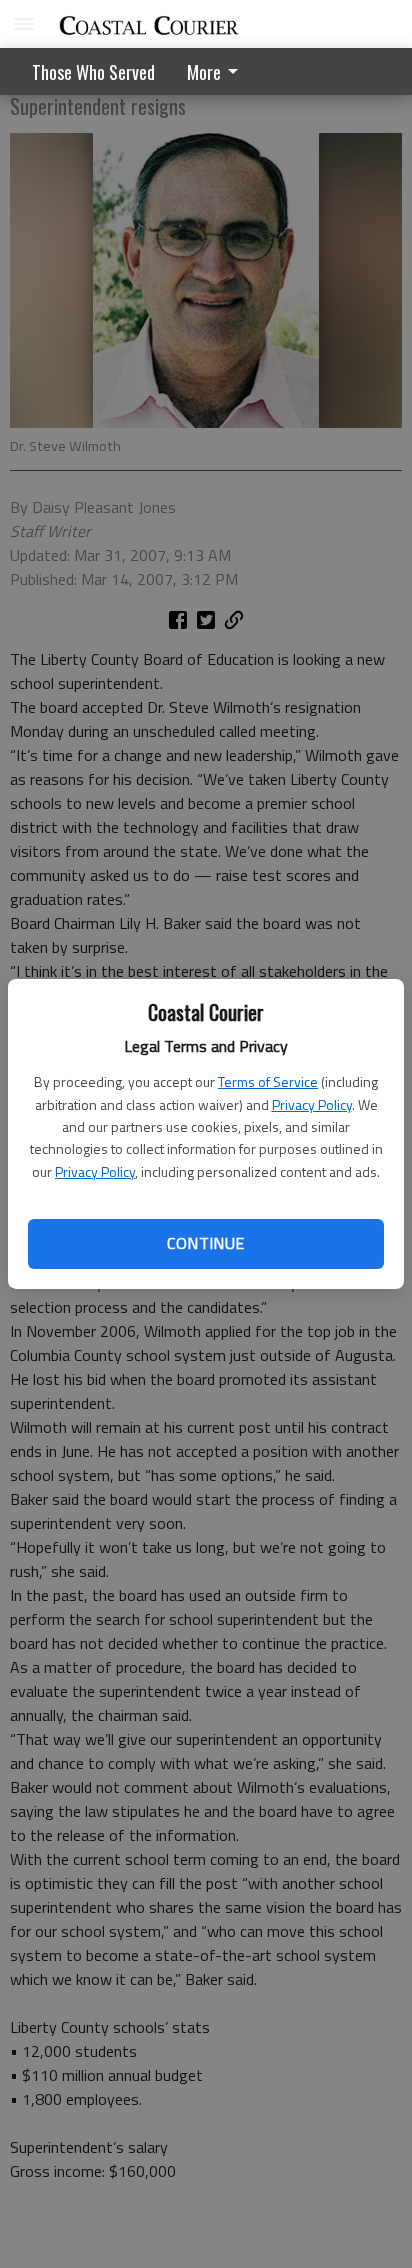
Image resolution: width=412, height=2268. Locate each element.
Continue (205, 1243)
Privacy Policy (312, 1104)
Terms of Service (268, 1081)
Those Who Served (93, 72)
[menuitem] (218, 71)
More (204, 72)
